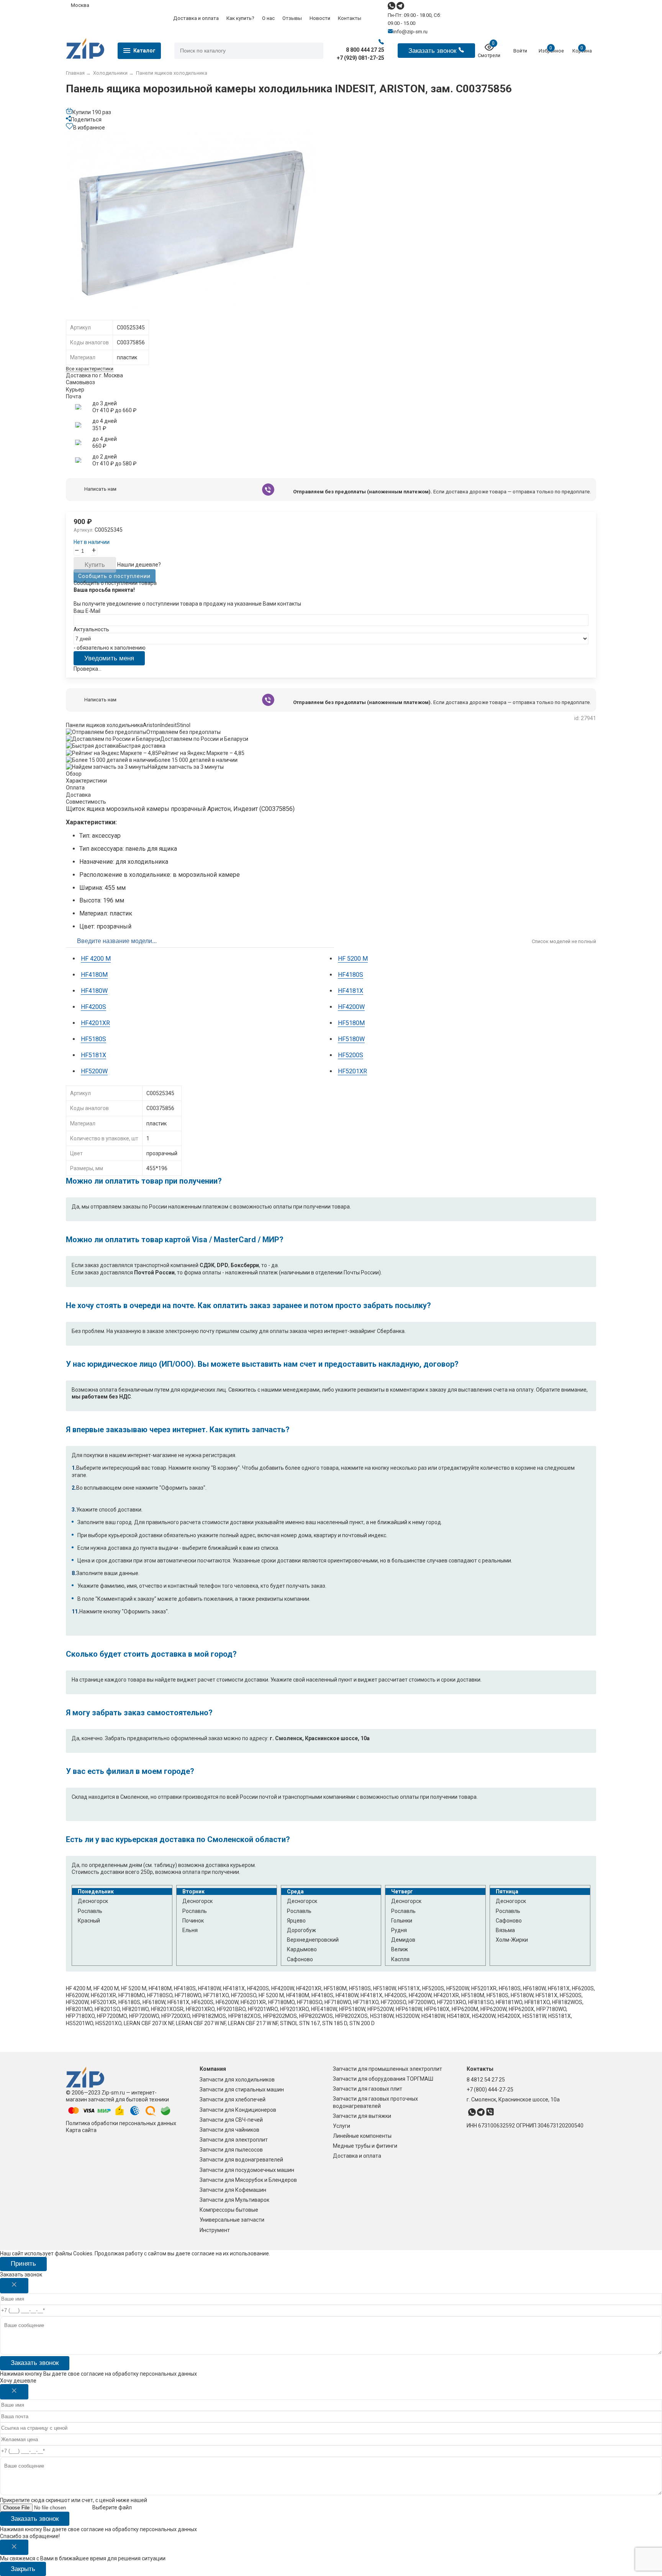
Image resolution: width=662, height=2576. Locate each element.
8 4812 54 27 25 (486, 2080)
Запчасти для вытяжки (362, 2116)
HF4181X (351, 991)
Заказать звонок (35, 2363)
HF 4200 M (96, 959)
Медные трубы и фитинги (365, 2146)
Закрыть (23, 2569)
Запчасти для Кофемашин (233, 2190)
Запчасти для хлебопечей (233, 2099)
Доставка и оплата (196, 18)
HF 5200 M (353, 959)
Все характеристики (90, 369)
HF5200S (351, 1055)
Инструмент (215, 2230)
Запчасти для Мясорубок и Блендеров (248, 2180)
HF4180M (94, 975)
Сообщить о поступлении (114, 576)
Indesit (169, 725)
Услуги (342, 2126)
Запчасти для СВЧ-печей (231, 2120)
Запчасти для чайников (229, 2130)
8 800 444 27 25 (365, 50)
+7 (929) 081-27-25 (360, 58)
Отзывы (292, 18)
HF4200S (93, 1007)
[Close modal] (14, 2286)
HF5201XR (352, 1071)
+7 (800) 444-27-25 (490, 2090)
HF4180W (94, 991)
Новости (320, 18)
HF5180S (93, 1039)
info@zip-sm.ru (410, 32)
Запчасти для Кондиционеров (238, 2110)
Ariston (152, 725)
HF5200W (94, 1071)
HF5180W (351, 1039)
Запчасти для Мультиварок (234, 2200)
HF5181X (93, 1055)
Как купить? (240, 18)
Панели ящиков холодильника (104, 725)
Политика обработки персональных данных (121, 2123)
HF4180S (351, 975)
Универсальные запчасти (232, 2220)
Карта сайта (81, 2130)
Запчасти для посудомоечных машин (247, 2170)
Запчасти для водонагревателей (241, 2160)
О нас (268, 18)
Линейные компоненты (362, 2136)
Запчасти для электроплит (234, 2140)
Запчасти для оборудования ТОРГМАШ (383, 2079)
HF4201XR (95, 1023)
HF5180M (351, 1023)
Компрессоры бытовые (229, 2210)
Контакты (350, 18)
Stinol (184, 725)
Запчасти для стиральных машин (242, 2090)
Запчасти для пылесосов (231, 2150)
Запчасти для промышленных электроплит (388, 2069)
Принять (23, 2264)
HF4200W (351, 1007)
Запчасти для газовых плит (368, 2089)
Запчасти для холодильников (237, 2080)
